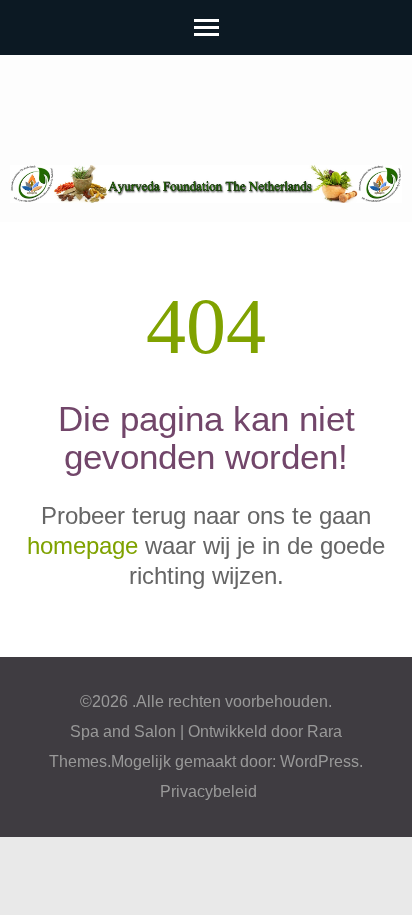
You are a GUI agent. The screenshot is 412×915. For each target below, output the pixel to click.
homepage (82, 545)
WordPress (319, 761)
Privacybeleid (208, 791)
